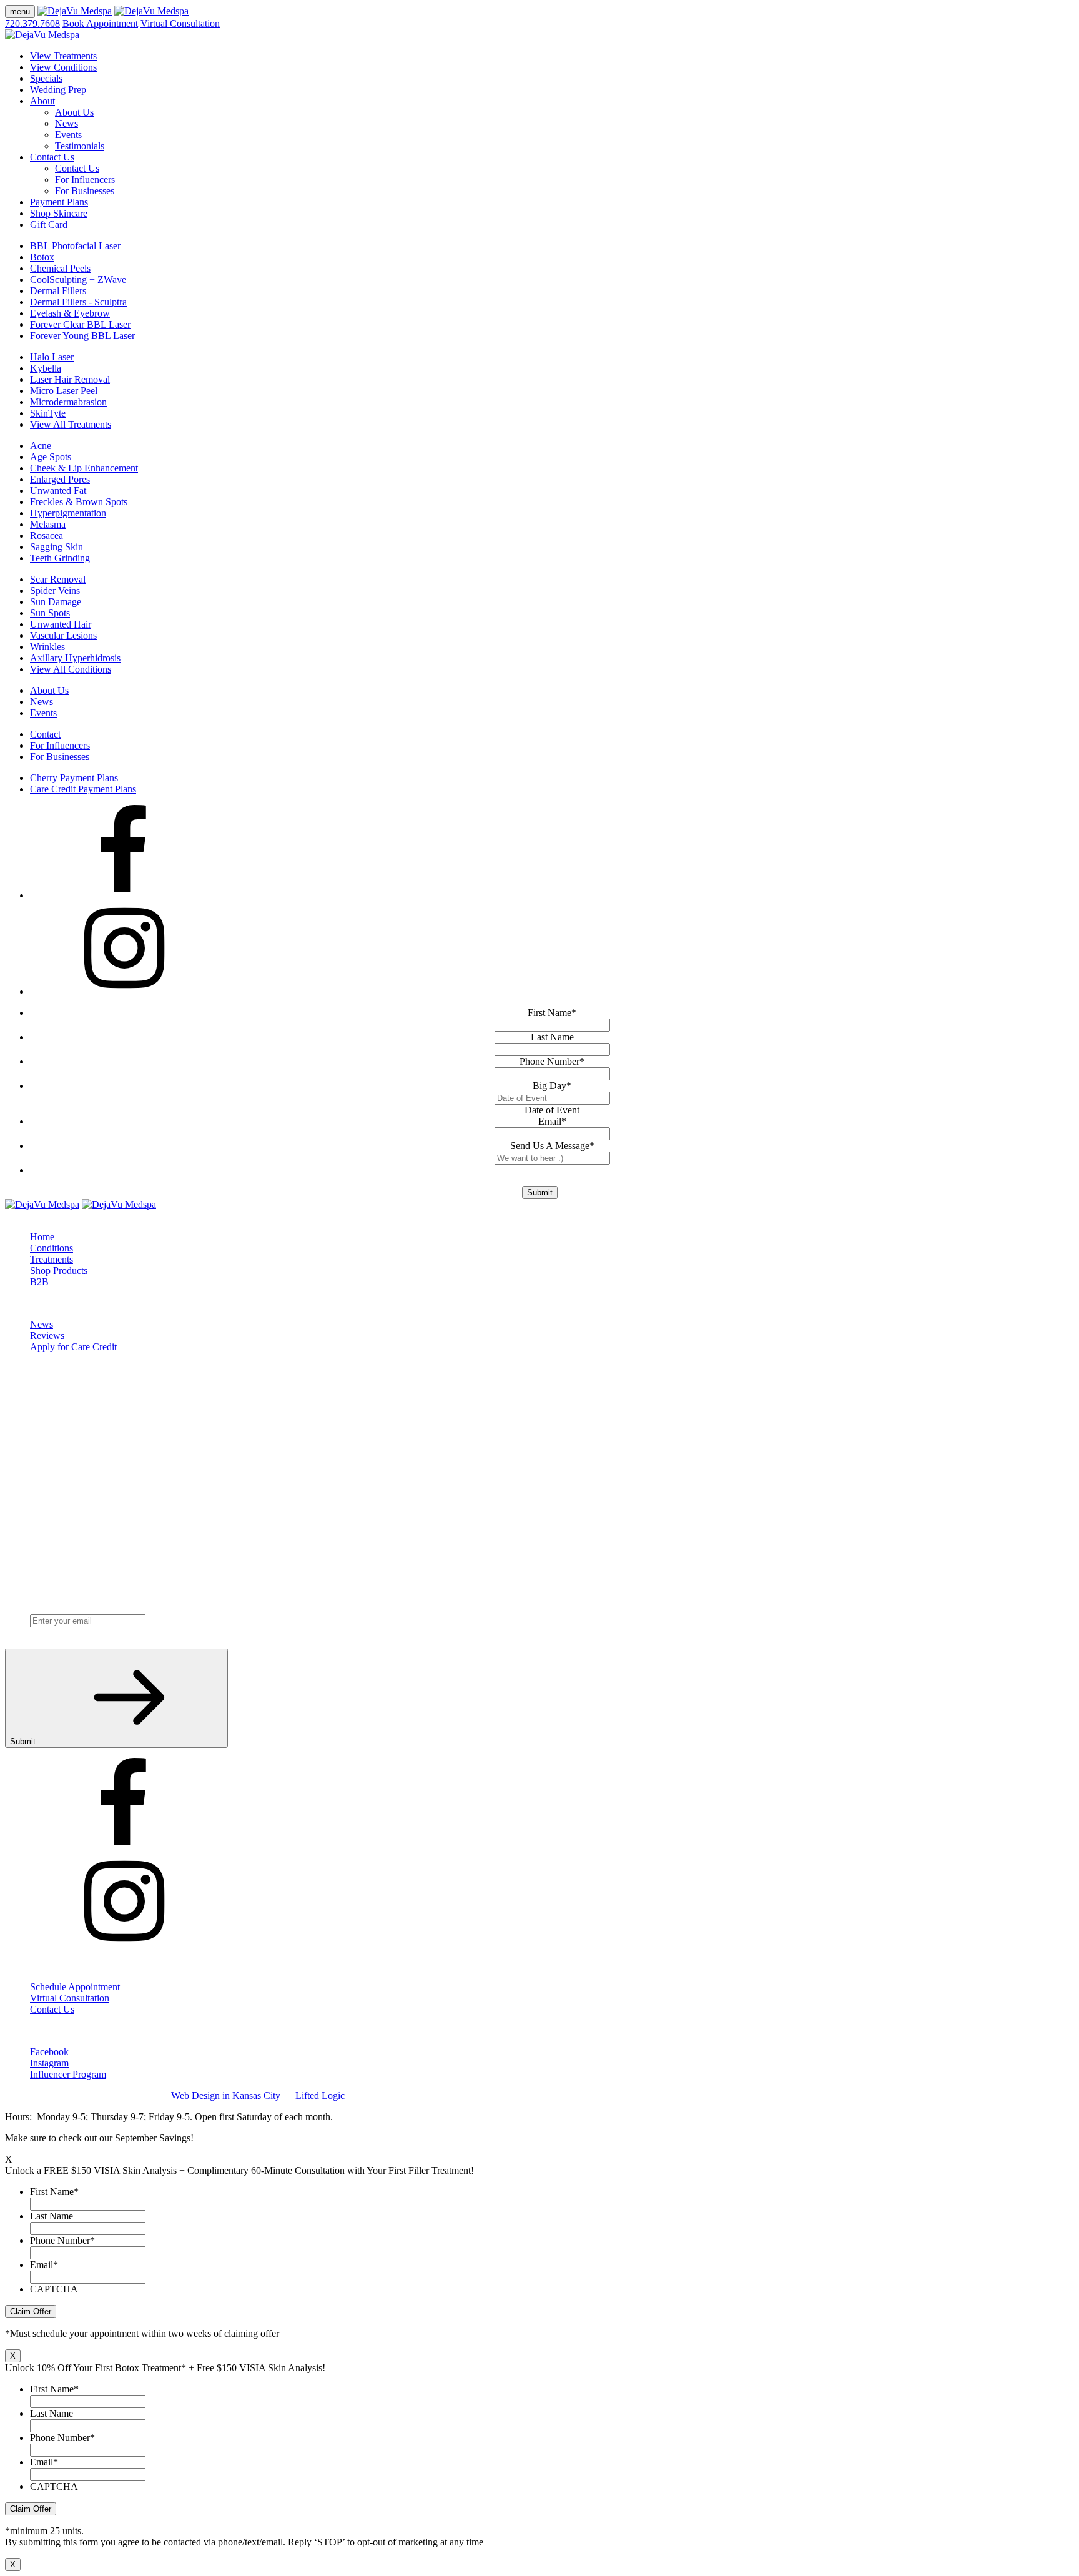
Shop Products (59, 1271)
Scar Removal (58, 579)
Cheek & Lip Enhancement (84, 468)
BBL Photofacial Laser (75, 246)
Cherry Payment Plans (74, 778)
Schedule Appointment (75, 1987)
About (42, 101)
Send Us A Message (552, 1146)
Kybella (46, 368)
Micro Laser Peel (64, 391)
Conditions (52, 1248)
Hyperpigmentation (68, 513)
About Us (74, 112)
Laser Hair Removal (70, 379)
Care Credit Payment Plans (83, 789)
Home (42, 1237)
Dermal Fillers (58, 291)
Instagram (49, 2063)
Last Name (552, 1037)
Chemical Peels (60, 268)
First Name (552, 1013)
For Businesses (85, 191)
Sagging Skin (57, 547)
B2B (39, 1282)
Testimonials (80, 146)
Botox (42, 257)
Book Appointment (100, 23)
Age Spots (51, 457)
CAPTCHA (54, 2289)
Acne (41, 446)
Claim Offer (31, 2312)
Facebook (49, 2052)
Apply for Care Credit (73, 1347)
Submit (540, 1192)
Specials (46, 78)
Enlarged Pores (60, 479)
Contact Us (52, 157)
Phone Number (552, 1061)
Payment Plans (59, 202)
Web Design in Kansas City (226, 2095)
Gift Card (49, 225)
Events (68, 135)
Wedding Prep (58, 90)
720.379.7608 (32, 23)
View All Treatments (71, 424)
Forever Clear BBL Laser (80, 324)
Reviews (47, 1335)
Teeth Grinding (60, 558)
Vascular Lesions (63, 635)
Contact (45, 734)
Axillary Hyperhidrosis (75, 658)
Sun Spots (50, 613)
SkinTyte (48, 413)
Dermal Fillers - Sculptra (78, 302)
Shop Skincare (59, 213)
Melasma (48, 524)
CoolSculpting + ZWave (78, 279)
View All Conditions (71, 669)
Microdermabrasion (68, 402)
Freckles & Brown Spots (79, 502)
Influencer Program (68, 2074)
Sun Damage (56, 602)
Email (552, 1121)
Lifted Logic (320, 2095)
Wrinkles (47, 647)
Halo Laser (52, 357)
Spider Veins (55, 590)
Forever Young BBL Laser (82, 336)
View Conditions (63, 67)
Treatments (52, 1259)
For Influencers (85, 180)
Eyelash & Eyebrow (70, 313)
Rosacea (47, 535)
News (67, 123)
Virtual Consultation (180, 23)
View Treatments (63, 56)
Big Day (552, 1086)
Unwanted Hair (61, 624)
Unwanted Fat (58, 491)
